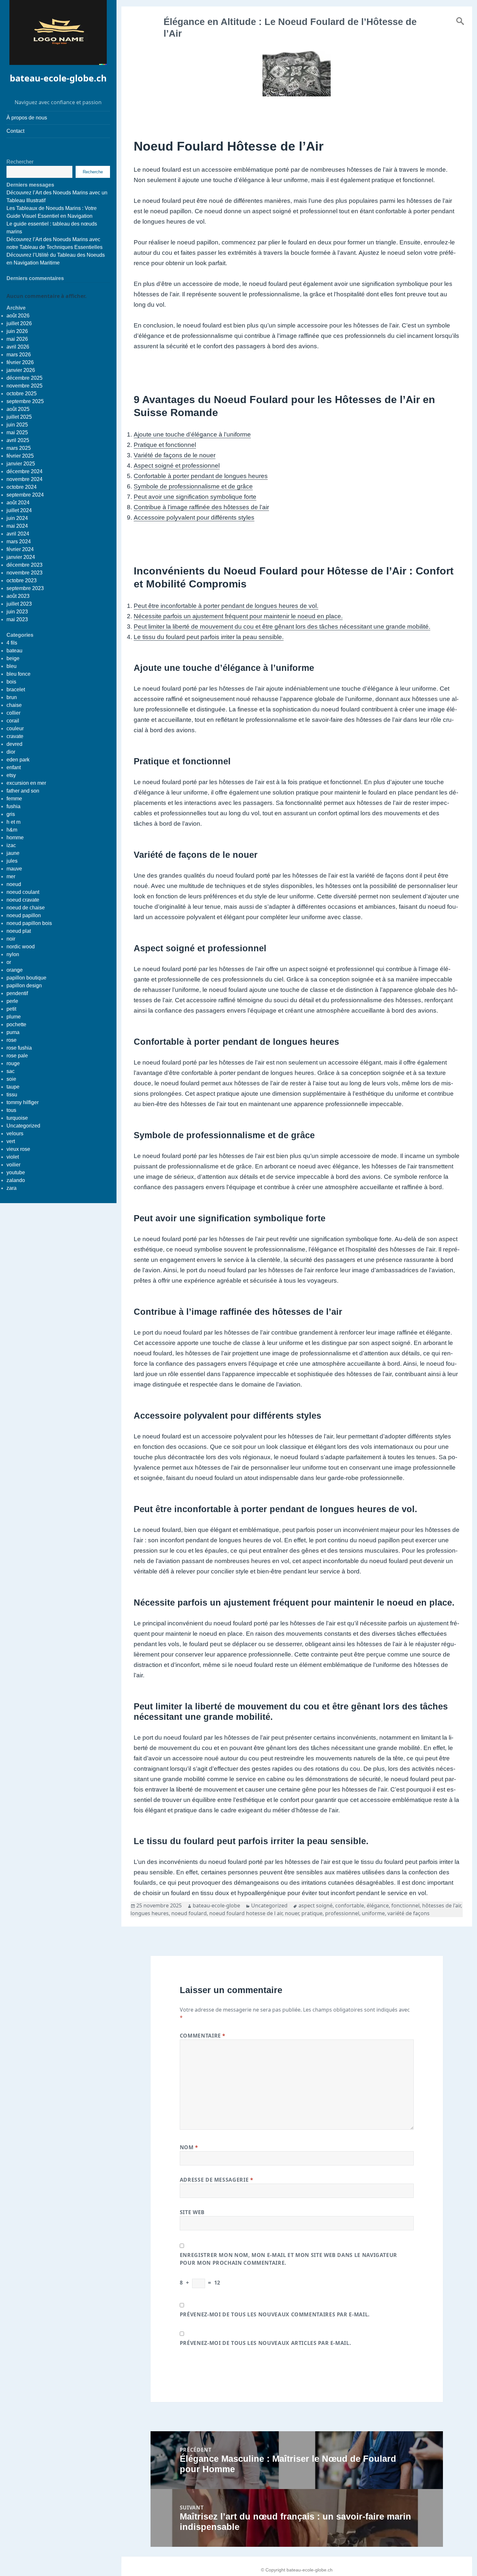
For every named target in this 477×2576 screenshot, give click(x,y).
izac (11, 845)
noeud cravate (23, 900)
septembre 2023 (25, 588)
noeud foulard (189, 1913)
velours (15, 1134)
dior (11, 752)
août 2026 (18, 316)
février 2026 (20, 362)
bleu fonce (18, 674)
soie (11, 1079)
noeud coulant (23, 892)
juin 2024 (17, 518)
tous (11, 1110)
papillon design (24, 986)
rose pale (17, 1056)
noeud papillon (24, 915)
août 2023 (18, 596)
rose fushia (19, 1048)
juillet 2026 (19, 323)
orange (15, 970)
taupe (13, 1087)
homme (15, 838)
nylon (13, 954)
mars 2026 (19, 355)
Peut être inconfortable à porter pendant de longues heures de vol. (226, 606)
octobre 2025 (22, 394)
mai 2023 (17, 619)
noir (11, 939)
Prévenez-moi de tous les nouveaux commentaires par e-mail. (275, 2314)
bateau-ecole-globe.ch (58, 78)
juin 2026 (17, 331)
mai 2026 (17, 339)
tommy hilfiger (23, 1102)
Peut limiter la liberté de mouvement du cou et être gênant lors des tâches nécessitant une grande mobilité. (282, 627)
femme (14, 799)
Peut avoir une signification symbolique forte (195, 497)
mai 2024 (17, 526)
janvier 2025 (21, 464)
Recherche (93, 172)
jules (12, 861)
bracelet (16, 690)
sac (11, 1071)
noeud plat (19, 931)
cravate (15, 736)
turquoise (17, 1118)
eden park (18, 760)
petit (11, 1009)
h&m (12, 830)
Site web (192, 2212)
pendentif (17, 993)
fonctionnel (405, 1905)
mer (11, 876)
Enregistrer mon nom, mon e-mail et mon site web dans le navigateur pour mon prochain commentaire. (288, 2259)
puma (13, 1032)
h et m (13, 822)
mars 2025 (19, 448)
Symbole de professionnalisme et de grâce (193, 486)
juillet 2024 (19, 510)
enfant (14, 767)
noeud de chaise (26, 908)
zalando (16, 1180)
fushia (13, 806)
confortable (350, 1905)
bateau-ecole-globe (216, 1905)
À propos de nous (27, 118)
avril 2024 (18, 534)
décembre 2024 (24, 471)
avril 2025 (18, 440)
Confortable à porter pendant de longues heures (201, 476)
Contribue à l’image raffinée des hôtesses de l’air (201, 507)
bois (11, 682)
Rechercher (20, 162)
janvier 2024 (21, 557)
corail (13, 721)
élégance (378, 1905)
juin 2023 (17, 612)
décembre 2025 (24, 378)
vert (11, 1141)
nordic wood (21, 947)
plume (14, 1017)
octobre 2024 (22, 487)
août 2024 (18, 503)
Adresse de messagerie (217, 2180)
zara (12, 1188)
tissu (12, 1095)
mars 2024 (19, 542)
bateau (14, 651)
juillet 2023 (19, 604)
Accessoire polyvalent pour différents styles (194, 518)
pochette (16, 1024)
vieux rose (18, 1149)
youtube (16, 1172)
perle (12, 1001)
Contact (15, 131)
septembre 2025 (25, 401)
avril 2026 (18, 347)
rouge (13, 1063)
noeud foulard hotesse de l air (246, 1913)
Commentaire (203, 2036)
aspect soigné (316, 1905)
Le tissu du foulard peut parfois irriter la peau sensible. (209, 637)
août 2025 (18, 409)
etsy (11, 775)
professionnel (342, 1913)
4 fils (12, 643)
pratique (312, 1913)
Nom (189, 2147)
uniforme (373, 1913)
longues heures (150, 1913)
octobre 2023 (22, 580)
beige (13, 658)
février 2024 (20, 549)
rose (12, 1040)
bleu (12, 666)
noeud (14, 884)
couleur (15, 728)
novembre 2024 (24, 479)
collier (13, 713)
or (9, 962)
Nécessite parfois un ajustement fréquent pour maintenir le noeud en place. (238, 616)
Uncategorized (23, 1126)
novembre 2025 (24, 386)
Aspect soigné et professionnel (177, 466)
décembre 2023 (24, 565)
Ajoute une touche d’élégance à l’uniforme (192, 434)
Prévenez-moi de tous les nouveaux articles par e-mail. (266, 2343)
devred (14, 744)
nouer (292, 1913)
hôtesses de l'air (441, 1905)
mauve (14, 869)
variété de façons (409, 1913)
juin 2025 (17, 425)
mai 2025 (17, 432)
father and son (23, 791)
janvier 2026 (21, 370)
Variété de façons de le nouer (175, 455)
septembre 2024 (25, 495)
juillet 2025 (19, 417)
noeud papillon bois (29, 923)
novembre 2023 (24, 573)
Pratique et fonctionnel (165, 445)
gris (11, 814)
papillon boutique (26, 978)
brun (12, 697)
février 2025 (20, 456)
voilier (13, 1165)
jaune (13, 853)
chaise (14, 705)
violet (13, 1157)
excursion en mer (26, 783)
